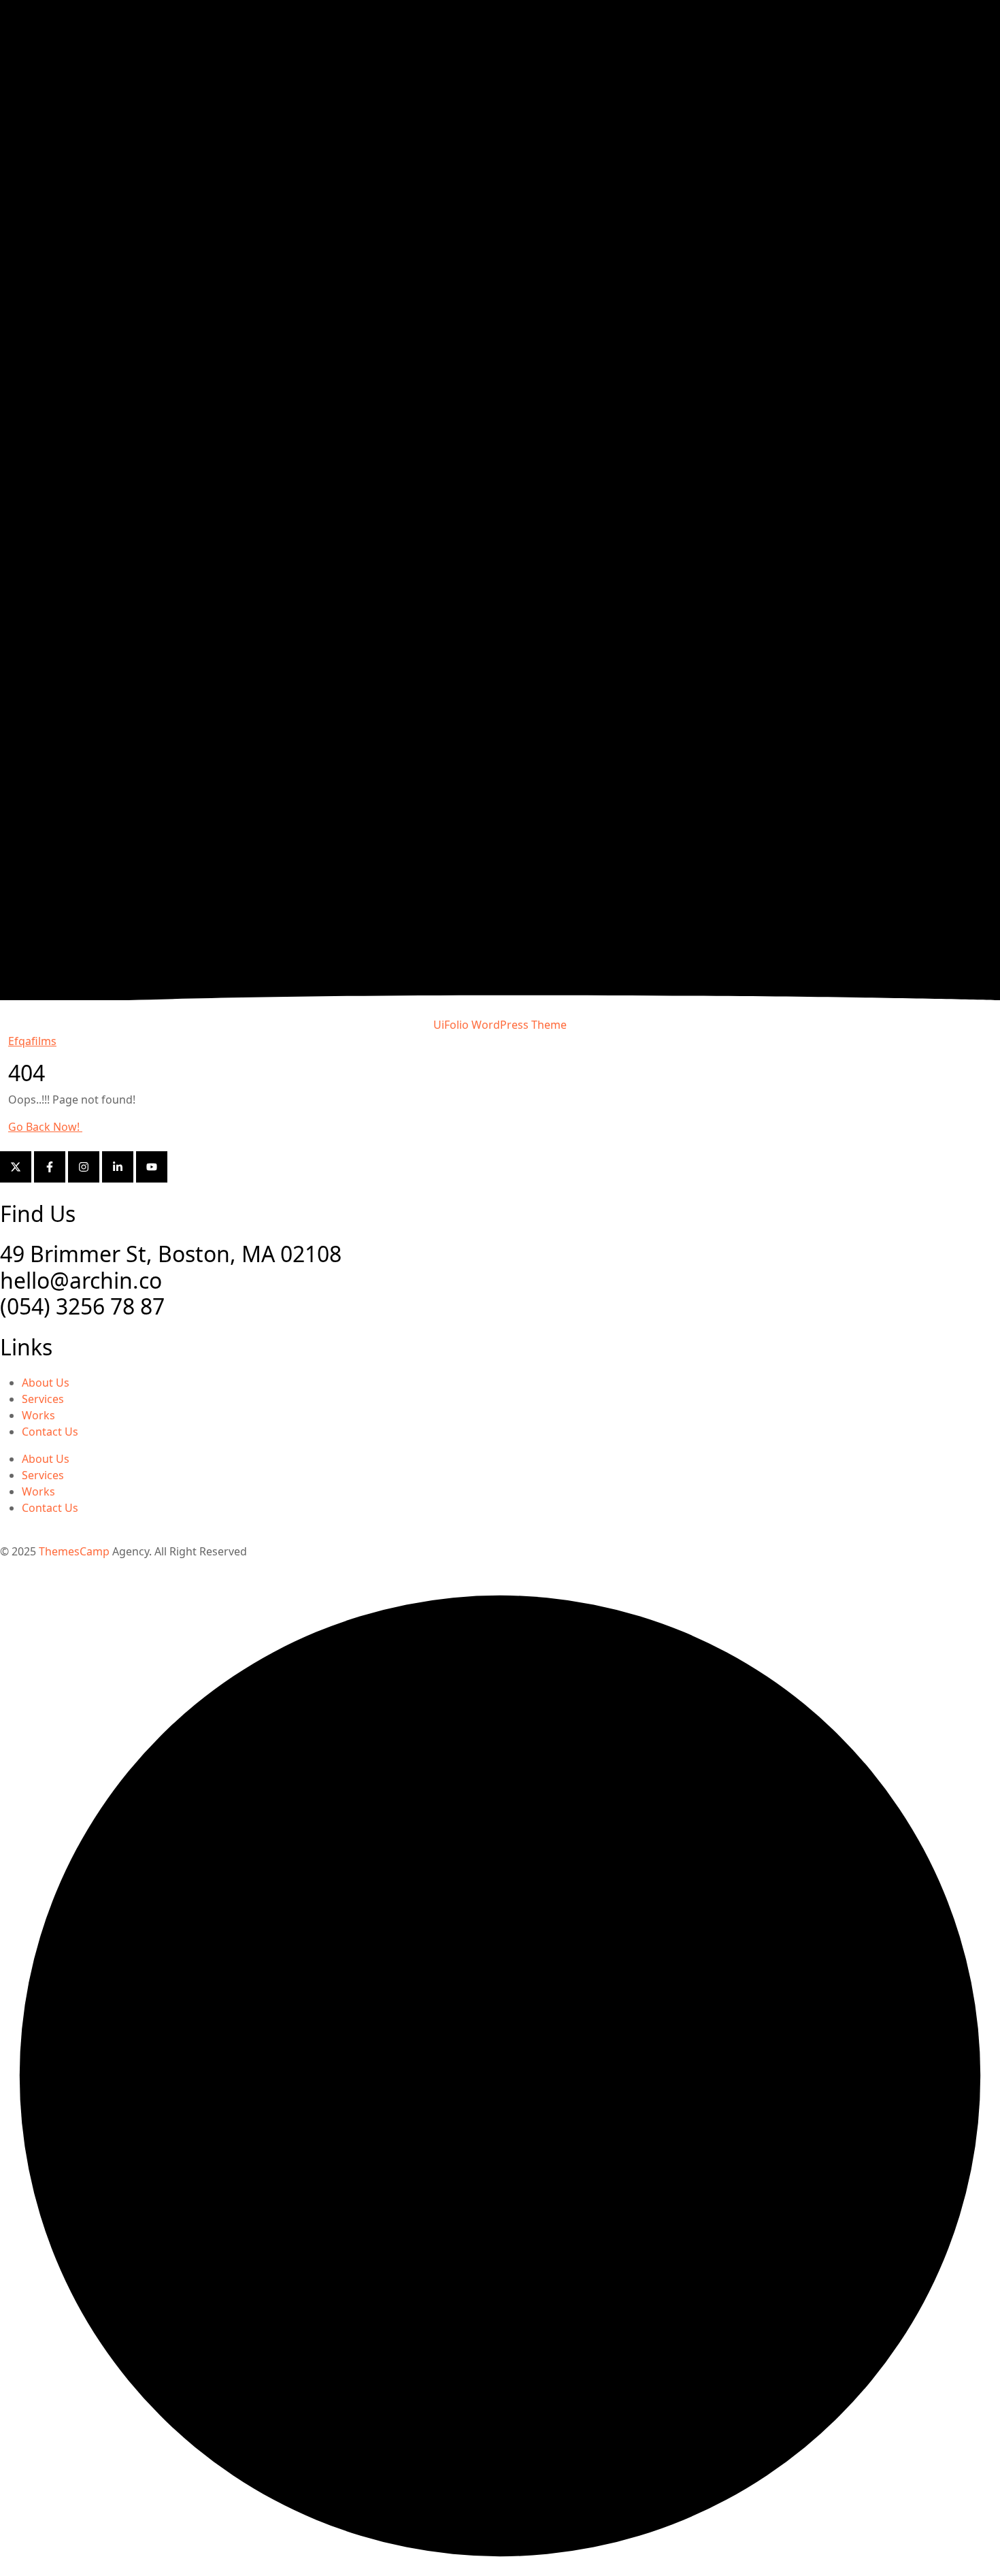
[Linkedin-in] (118, 1167)
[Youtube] (152, 1167)
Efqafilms (32, 1041)
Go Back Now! (45, 1127)
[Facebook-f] (50, 1167)
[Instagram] (84, 1167)
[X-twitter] (16, 1167)
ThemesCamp (74, 1551)
